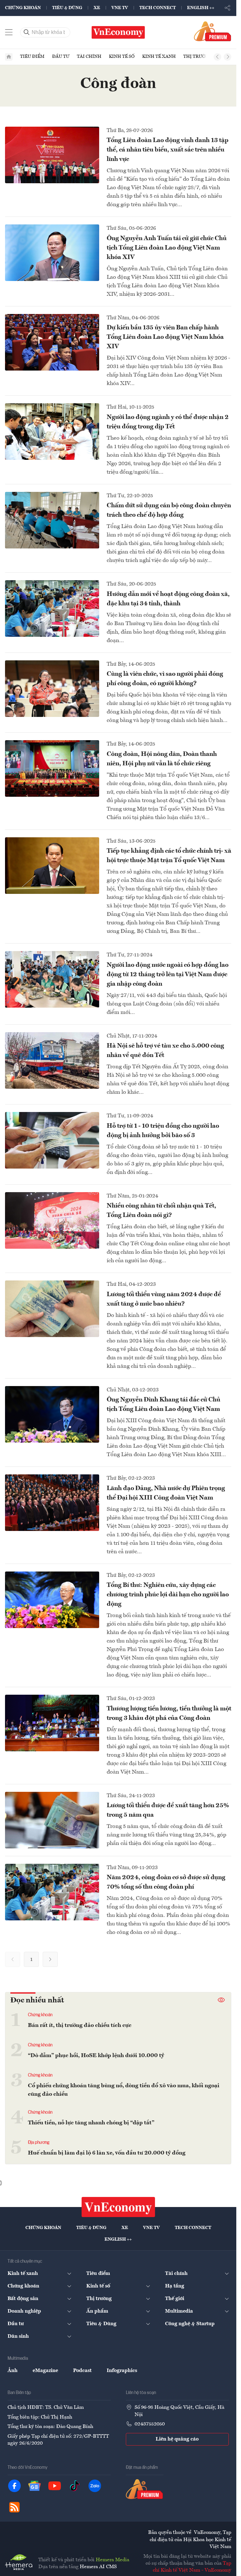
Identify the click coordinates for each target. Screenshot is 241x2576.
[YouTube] (55, 2486)
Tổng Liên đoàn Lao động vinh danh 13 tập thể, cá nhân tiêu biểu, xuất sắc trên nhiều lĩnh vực (168, 150)
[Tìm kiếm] (27, 32)
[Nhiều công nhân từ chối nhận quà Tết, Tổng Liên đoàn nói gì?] (52, 1220)
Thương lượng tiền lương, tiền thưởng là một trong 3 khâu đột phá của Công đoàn (169, 1714)
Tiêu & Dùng (67, 8)
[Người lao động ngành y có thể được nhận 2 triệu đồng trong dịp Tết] (52, 432)
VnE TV (120, 8)
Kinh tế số (122, 57)
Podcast (82, 2371)
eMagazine (45, 2371)
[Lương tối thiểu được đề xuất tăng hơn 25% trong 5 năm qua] (52, 1820)
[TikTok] (75, 2486)
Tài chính (89, 57)
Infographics (122, 2371)
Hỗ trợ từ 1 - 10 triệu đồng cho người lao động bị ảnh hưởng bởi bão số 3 (163, 1131)
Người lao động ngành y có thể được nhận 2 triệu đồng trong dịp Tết (168, 422)
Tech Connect (158, 8)
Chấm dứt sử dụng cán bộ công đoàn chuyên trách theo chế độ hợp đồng (169, 510)
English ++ (201, 8)
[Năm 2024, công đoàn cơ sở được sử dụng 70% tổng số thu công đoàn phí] (52, 1892)
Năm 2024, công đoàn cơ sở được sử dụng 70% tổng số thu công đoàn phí (166, 1882)
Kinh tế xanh (159, 57)
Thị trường (198, 57)
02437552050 (150, 2424)
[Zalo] (95, 2486)
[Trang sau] (50, 1959)
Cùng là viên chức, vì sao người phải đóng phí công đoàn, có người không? (165, 679)
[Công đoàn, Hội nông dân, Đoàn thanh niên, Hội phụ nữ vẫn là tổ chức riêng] (52, 768)
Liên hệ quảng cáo (177, 2439)
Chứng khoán (23, 8)
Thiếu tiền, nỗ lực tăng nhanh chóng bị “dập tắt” (91, 2123)
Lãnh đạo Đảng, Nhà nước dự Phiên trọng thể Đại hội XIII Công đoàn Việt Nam (166, 1493)
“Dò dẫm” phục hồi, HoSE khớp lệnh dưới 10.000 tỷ (96, 2056)
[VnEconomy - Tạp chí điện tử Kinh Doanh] (118, 2207)
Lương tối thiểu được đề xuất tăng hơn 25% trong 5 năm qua (168, 1810)
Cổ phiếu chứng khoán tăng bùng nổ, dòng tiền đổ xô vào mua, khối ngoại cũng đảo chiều (124, 2090)
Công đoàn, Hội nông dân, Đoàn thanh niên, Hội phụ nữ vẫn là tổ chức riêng (162, 759)
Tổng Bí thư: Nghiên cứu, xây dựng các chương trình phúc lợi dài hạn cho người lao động (168, 1595)
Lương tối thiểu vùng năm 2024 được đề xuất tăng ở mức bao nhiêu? (164, 1299)
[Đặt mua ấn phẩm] (213, 31)
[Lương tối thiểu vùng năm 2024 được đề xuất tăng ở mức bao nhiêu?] (52, 1309)
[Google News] (35, 2486)
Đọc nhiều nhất (37, 2001)
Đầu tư (61, 57)
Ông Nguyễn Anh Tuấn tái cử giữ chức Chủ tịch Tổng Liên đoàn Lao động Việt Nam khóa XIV (167, 248)
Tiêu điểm (32, 57)
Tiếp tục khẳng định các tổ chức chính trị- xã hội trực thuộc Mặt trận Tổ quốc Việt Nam (169, 856)
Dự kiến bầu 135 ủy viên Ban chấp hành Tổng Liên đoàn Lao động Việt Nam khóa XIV (165, 337)
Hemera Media (112, 2560)
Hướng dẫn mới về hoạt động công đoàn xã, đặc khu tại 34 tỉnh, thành (168, 599)
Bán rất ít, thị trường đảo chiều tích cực (80, 2025)
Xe (97, 8)
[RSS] (14, 2507)
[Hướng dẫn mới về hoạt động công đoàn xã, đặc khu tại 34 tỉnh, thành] (52, 608)
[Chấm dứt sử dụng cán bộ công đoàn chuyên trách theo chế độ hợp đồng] (52, 520)
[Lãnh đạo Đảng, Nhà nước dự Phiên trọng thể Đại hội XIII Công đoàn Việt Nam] (52, 1503)
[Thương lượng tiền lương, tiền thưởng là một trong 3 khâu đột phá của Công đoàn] (52, 1723)
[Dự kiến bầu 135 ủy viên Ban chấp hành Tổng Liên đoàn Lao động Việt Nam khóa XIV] (52, 342)
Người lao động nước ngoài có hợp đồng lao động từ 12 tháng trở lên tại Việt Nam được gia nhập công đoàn (168, 975)
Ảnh (13, 2371)
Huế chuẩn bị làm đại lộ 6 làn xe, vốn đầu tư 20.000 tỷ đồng (107, 2153)
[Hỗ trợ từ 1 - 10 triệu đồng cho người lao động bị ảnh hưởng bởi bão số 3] (52, 1140)
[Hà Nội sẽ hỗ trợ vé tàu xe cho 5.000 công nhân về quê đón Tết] (52, 1060)
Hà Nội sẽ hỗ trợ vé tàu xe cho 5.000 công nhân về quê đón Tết (165, 1051)
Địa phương (39, 2143)
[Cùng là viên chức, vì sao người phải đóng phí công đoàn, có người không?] (52, 689)
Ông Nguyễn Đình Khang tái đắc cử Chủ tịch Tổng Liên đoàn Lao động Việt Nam (163, 1405)
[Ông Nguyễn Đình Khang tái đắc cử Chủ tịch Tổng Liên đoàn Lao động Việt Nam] (52, 1414)
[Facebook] (14, 2486)
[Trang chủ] (9, 57)
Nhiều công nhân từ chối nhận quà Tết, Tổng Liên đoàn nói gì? (161, 1211)
